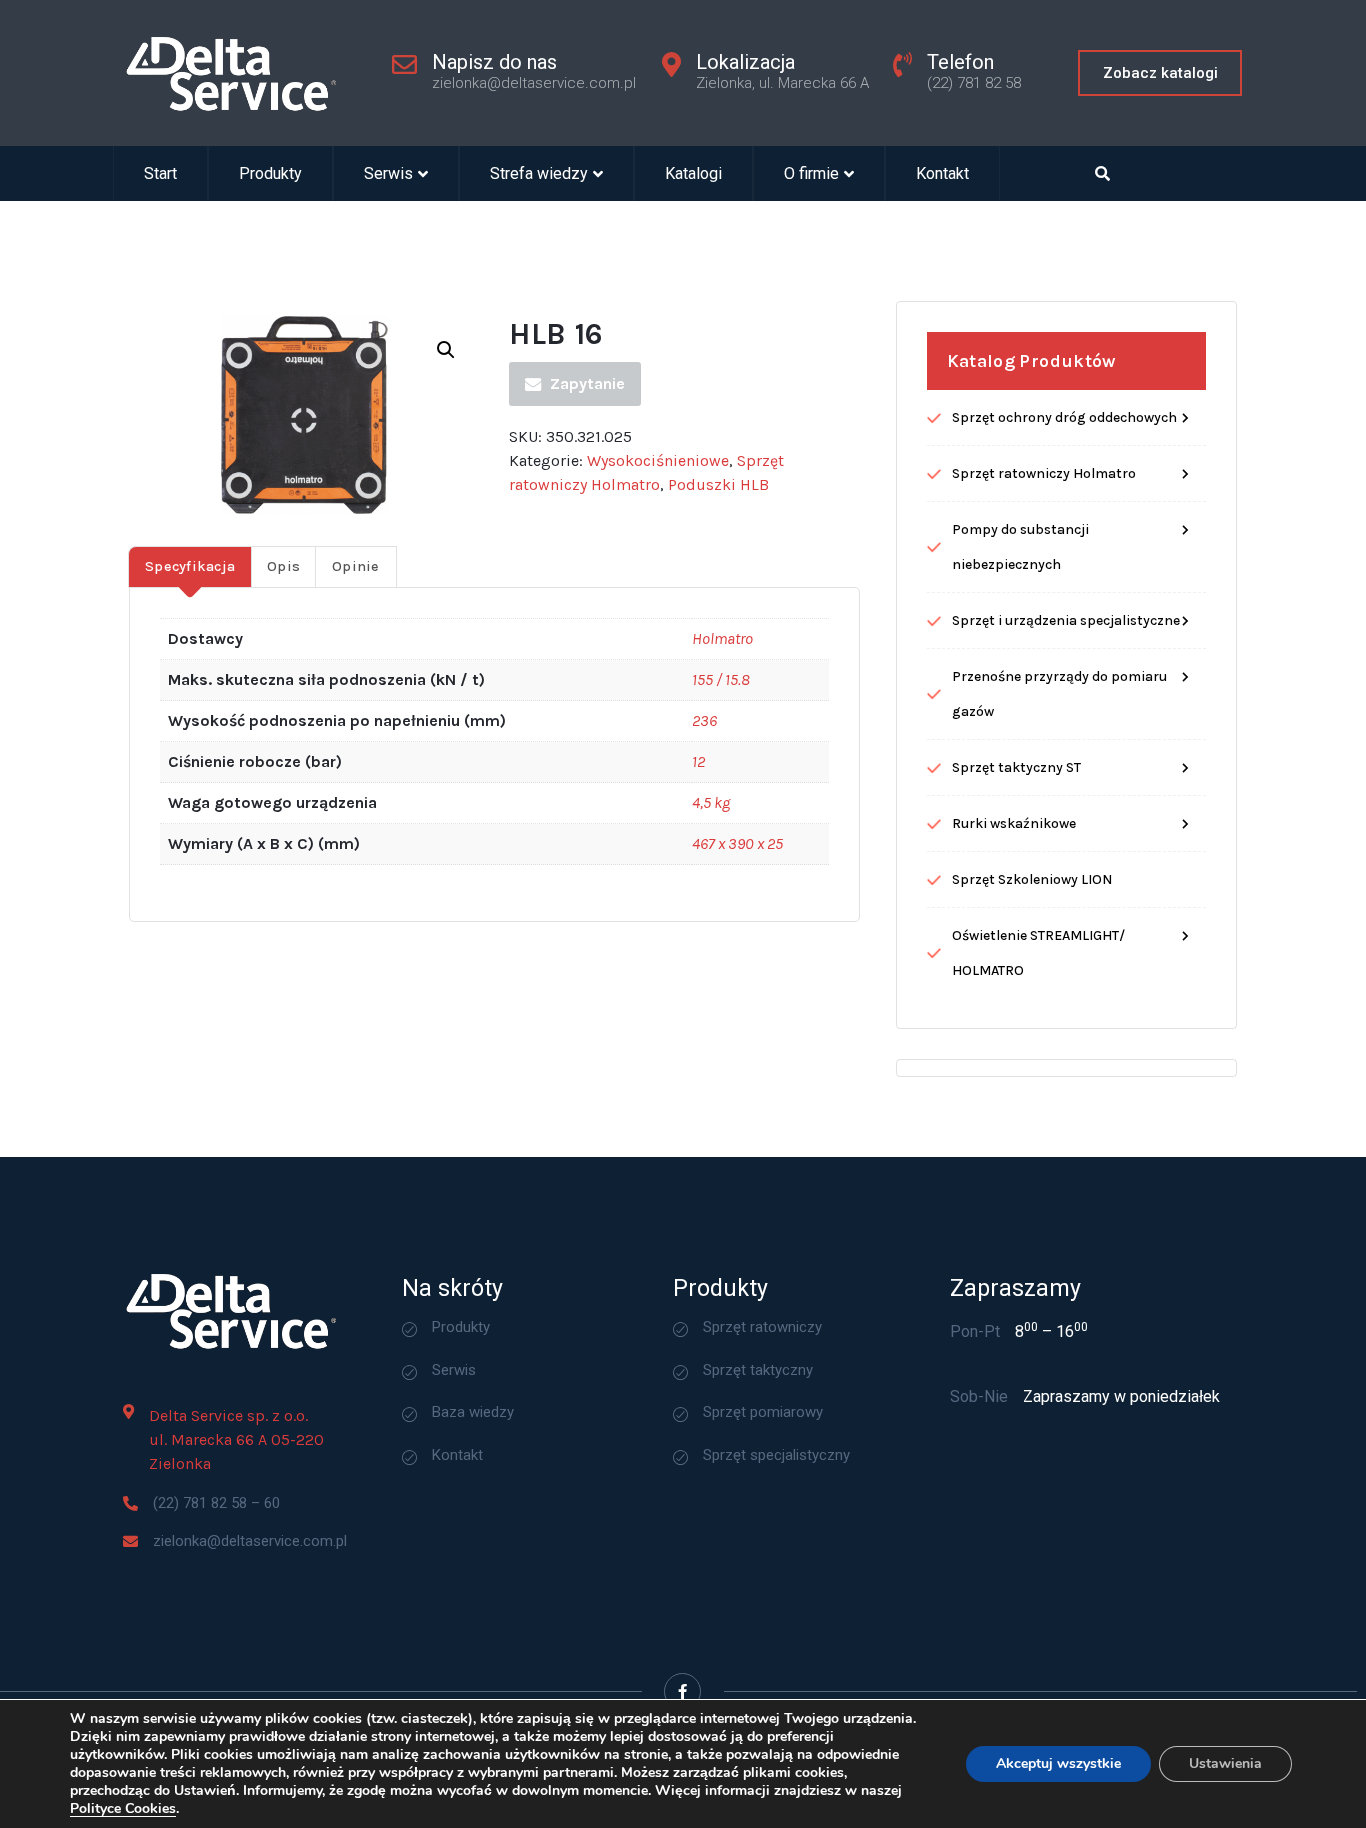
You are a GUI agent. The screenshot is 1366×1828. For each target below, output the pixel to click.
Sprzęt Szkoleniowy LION (1032, 879)
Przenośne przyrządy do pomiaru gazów (1059, 694)
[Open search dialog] (1103, 173)
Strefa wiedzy (539, 173)
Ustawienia (1225, 1763)
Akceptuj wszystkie (1058, 1763)
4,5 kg (711, 802)
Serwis (388, 173)
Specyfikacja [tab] (190, 566)
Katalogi (693, 173)
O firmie (811, 173)
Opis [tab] (283, 566)
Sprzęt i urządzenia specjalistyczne (1066, 620)
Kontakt (942, 173)
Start (160, 173)
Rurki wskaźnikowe (1014, 823)
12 (698, 761)
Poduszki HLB (718, 484)
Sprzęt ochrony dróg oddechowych (1064, 417)
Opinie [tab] (356, 566)
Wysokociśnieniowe (658, 460)
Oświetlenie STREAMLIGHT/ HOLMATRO (1038, 953)
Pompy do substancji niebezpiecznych (1020, 547)
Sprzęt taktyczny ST (1016, 767)
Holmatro (722, 638)
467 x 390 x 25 (737, 843)
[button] (446, 350)
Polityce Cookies (123, 1808)
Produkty (270, 173)
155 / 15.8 (721, 679)
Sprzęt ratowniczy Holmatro (1044, 473)
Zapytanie (587, 383)
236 (704, 720)
